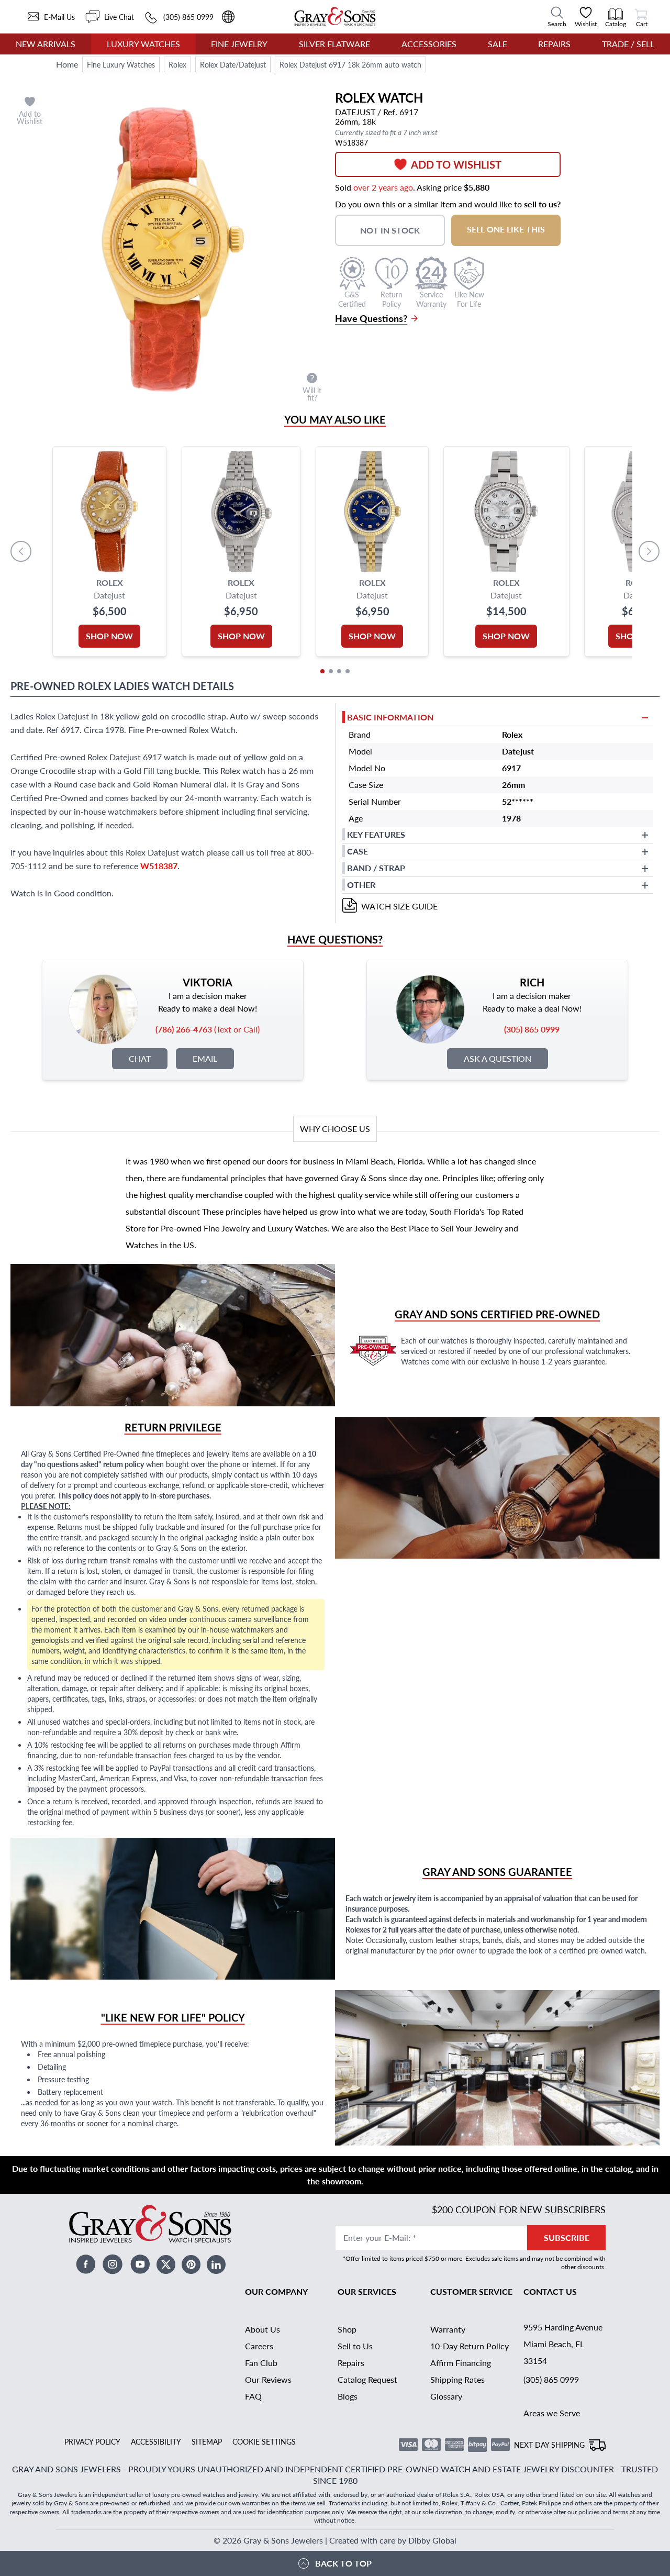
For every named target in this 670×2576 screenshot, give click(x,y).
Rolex (177, 64)
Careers (259, 2346)
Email (205, 1058)
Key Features (376, 834)
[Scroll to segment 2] (331, 671)
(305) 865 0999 (551, 2379)
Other (361, 885)
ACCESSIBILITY (156, 2441)
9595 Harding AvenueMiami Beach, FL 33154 (563, 2344)
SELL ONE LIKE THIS (506, 229)
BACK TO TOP (343, 2563)
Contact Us (550, 2291)
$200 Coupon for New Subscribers (519, 2209)
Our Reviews (268, 2379)
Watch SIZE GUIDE (399, 906)
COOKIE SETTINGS (264, 2441)
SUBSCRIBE (567, 2238)
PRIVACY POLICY (92, 2441)
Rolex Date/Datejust (233, 64)
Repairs (554, 44)
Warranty (448, 2329)
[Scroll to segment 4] (348, 671)
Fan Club (261, 2363)
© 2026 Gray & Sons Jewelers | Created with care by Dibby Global (335, 2540)
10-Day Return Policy (470, 2346)
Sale (498, 44)
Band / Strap (376, 868)
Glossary (446, 2396)
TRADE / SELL (628, 44)
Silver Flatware (334, 44)
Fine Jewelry (239, 44)
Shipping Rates (457, 2379)
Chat (140, 1058)
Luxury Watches (143, 44)
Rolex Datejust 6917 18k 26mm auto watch (350, 64)
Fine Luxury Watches (121, 64)
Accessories (429, 44)
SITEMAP (207, 2441)
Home (67, 64)
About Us (263, 2329)
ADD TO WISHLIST (456, 164)
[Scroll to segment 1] (322, 671)
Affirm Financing (461, 2363)
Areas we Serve (552, 2413)
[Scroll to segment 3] (339, 671)
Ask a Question (498, 1058)
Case (358, 851)
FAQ (253, 2396)
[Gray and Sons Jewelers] (335, 16)
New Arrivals (46, 44)
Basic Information (390, 717)
